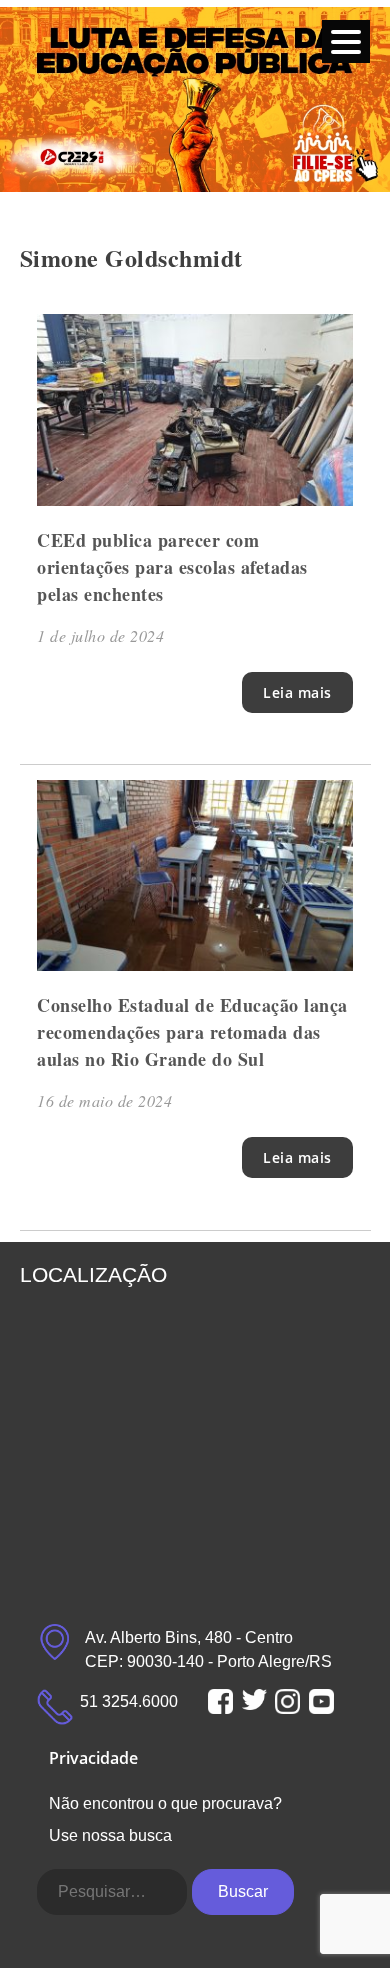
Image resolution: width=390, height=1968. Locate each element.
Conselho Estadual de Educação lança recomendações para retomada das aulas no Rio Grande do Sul (192, 1032)
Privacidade (93, 1758)
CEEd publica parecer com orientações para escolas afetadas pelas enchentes (172, 567)
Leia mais (297, 692)
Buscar (243, 1891)
